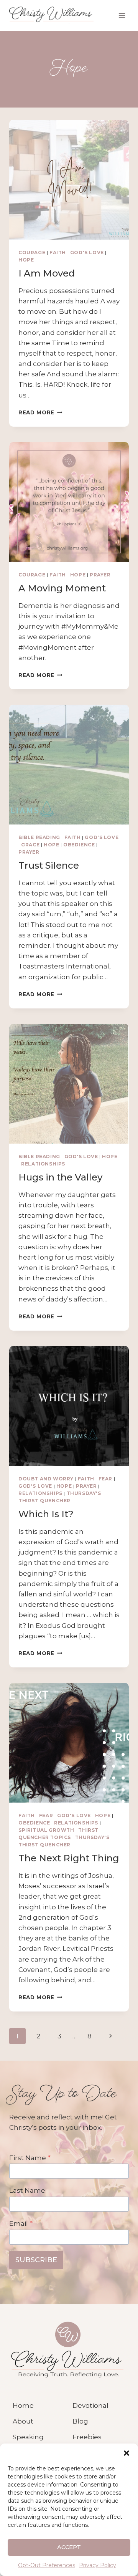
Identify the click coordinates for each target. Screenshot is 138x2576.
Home (23, 2405)
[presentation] (69, 180)
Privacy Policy (98, 2565)
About (23, 2421)
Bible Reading (39, 837)
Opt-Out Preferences (47, 2565)
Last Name (27, 2190)
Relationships (43, 1164)
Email (21, 2223)
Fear (105, 1479)
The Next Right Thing (69, 1858)
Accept (69, 2547)
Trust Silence (49, 865)
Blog (80, 2421)
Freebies (87, 2437)
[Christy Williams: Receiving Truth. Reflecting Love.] (67, 2350)
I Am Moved (47, 273)
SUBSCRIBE (36, 2260)
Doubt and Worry (46, 1479)
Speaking (28, 2437)
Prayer (100, 575)
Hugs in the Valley (60, 1177)
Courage (32, 252)
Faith (58, 252)
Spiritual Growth (46, 1830)
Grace (30, 845)
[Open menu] (122, 15)
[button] (127, 2453)
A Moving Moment (62, 588)
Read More (40, 412)
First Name (30, 2158)
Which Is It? (46, 1514)
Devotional (90, 2405)
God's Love (87, 252)
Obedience (79, 845)
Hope (26, 260)
